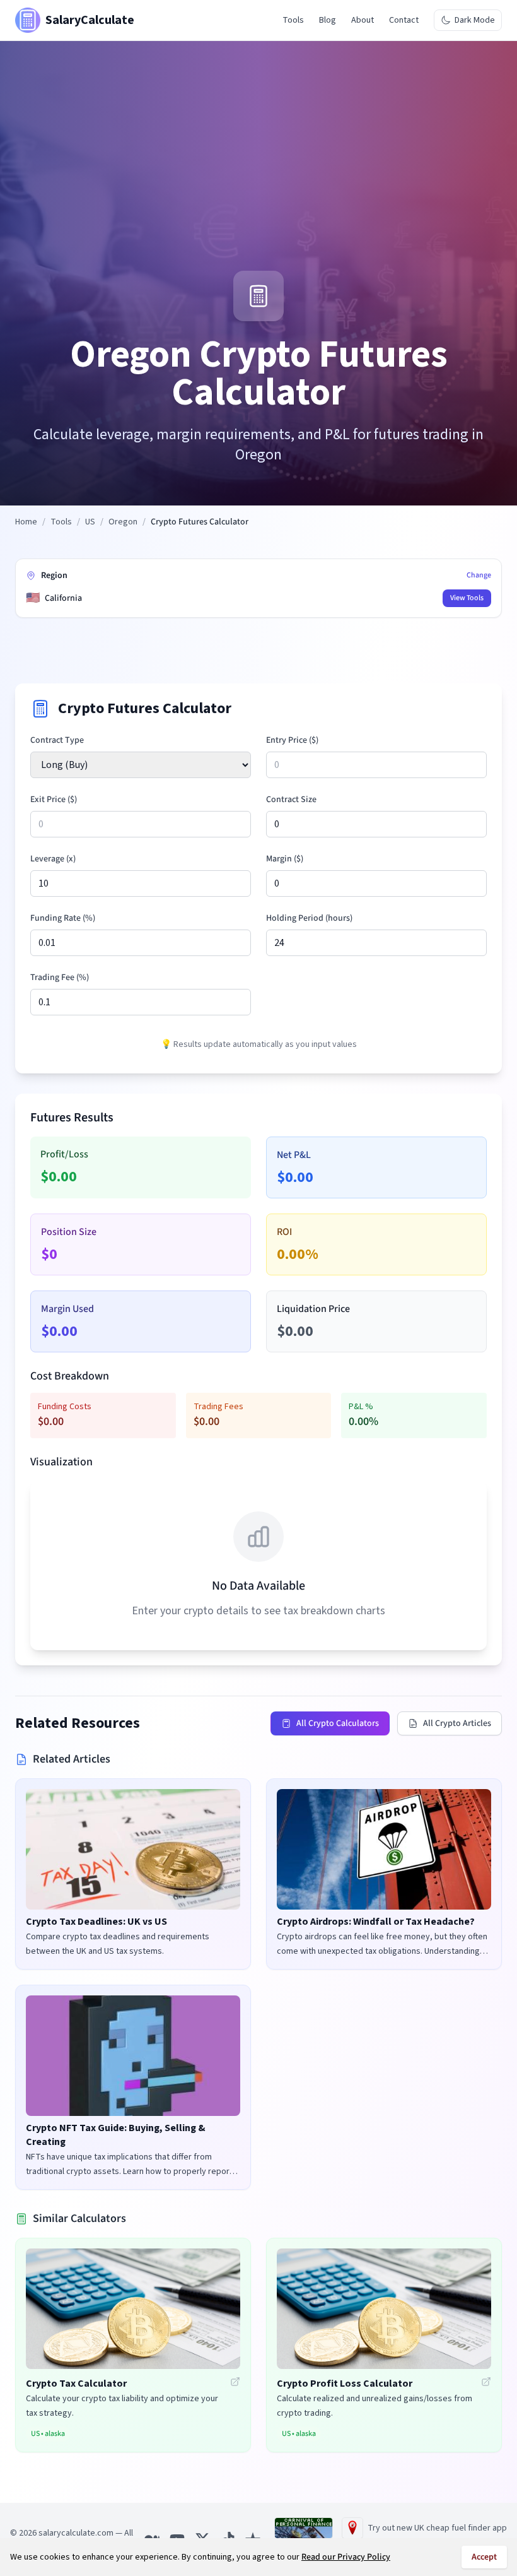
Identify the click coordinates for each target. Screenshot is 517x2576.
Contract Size (291, 800)
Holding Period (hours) (309, 918)
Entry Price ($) (292, 740)
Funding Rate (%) (63, 918)
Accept (484, 2557)
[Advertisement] (258, 176)
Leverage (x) (53, 859)
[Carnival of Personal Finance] (304, 2528)
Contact (404, 20)
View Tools (467, 598)
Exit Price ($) (54, 800)
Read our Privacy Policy (346, 2557)
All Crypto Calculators (338, 1723)
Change (479, 576)
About (363, 20)
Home (26, 522)
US (90, 522)
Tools (293, 20)
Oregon (123, 522)
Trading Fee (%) (60, 978)
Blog (328, 20)
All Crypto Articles (457, 1723)
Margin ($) (285, 859)
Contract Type (57, 740)
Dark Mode (475, 20)
